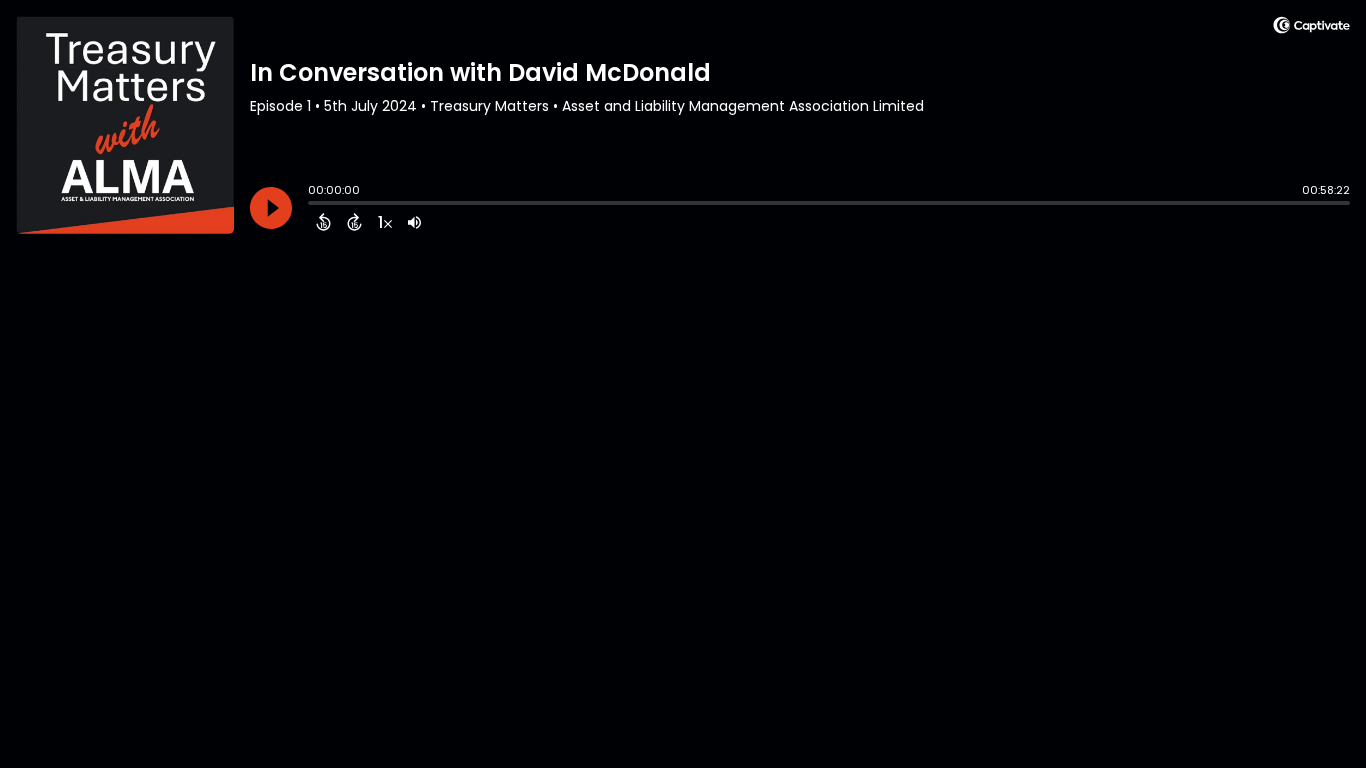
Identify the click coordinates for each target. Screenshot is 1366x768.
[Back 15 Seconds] (323, 222)
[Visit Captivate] (1311, 28)
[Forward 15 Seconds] (354, 222)
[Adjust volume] (414, 222)
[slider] (313, 205)
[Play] (271, 208)
